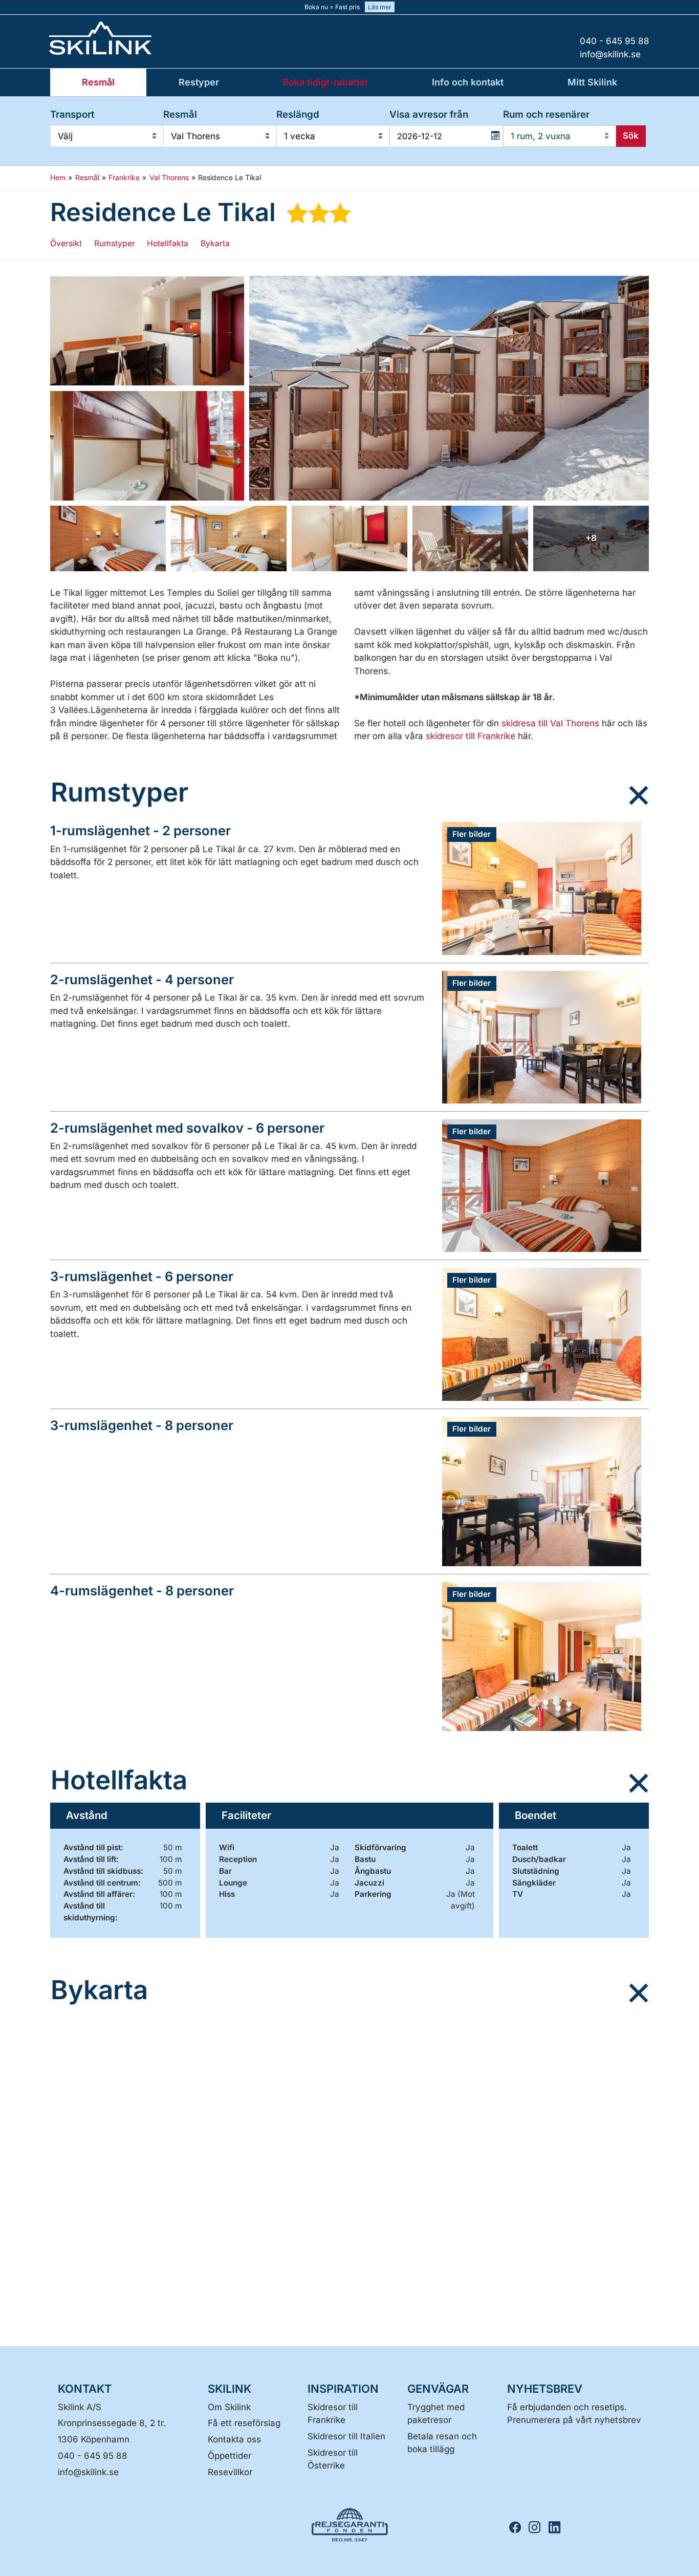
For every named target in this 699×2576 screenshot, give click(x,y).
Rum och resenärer (546, 114)
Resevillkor (230, 2472)
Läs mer (380, 7)
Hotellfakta (168, 243)
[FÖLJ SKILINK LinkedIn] (557, 2528)
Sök (631, 136)
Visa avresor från (429, 114)
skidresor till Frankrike (471, 736)
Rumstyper (115, 243)
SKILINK (230, 2389)
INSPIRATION (343, 2389)
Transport (72, 114)
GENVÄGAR (438, 2389)
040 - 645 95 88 (93, 2456)
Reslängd (298, 114)
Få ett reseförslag (244, 2423)
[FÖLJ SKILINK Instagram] (538, 2528)
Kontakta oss (234, 2439)
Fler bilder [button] (472, 834)
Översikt (66, 243)
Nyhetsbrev (545, 2389)
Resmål (180, 114)
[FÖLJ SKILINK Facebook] (518, 2528)
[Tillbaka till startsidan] (135, 38)
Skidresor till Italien (346, 2436)
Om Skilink (229, 2407)
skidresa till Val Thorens (550, 723)
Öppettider (230, 2456)
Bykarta (215, 243)
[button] (147, 331)
